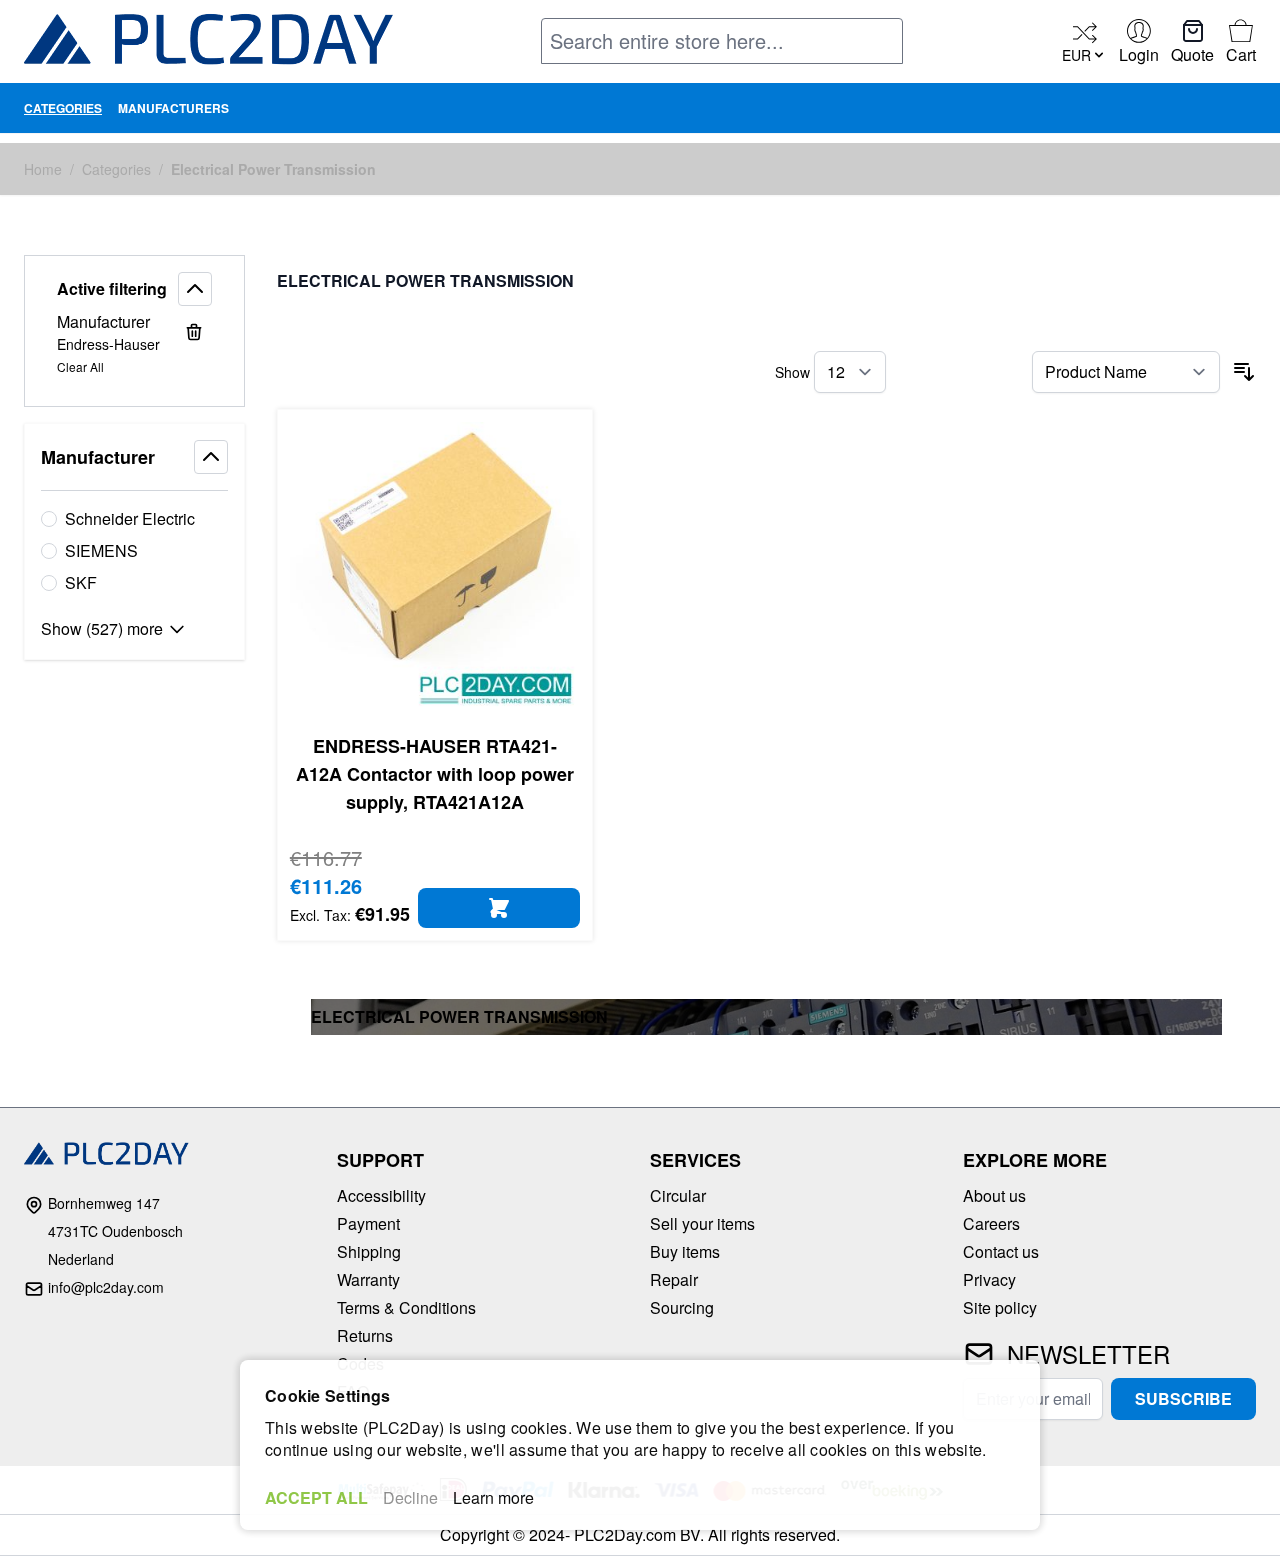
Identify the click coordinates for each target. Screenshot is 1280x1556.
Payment (368, 1223)
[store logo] (209, 43)
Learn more (493, 1497)
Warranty (368, 1279)
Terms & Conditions (406, 1307)
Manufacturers (173, 108)
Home (43, 169)
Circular (678, 1195)
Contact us (1001, 1251)
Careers (991, 1223)
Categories (63, 108)
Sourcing (682, 1307)
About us (994, 1195)
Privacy (989, 1279)
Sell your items (702, 1223)
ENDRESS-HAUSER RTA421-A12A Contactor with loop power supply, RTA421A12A (435, 774)
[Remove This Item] (194, 332)
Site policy (1000, 1307)
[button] (134, 289)
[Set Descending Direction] (1244, 372)
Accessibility (381, 1195)
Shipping (369, 1251)
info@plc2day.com (106, 1287)
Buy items (685, 1251)
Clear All (80, 366)
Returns (365, 1335)
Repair (674, 1279)
